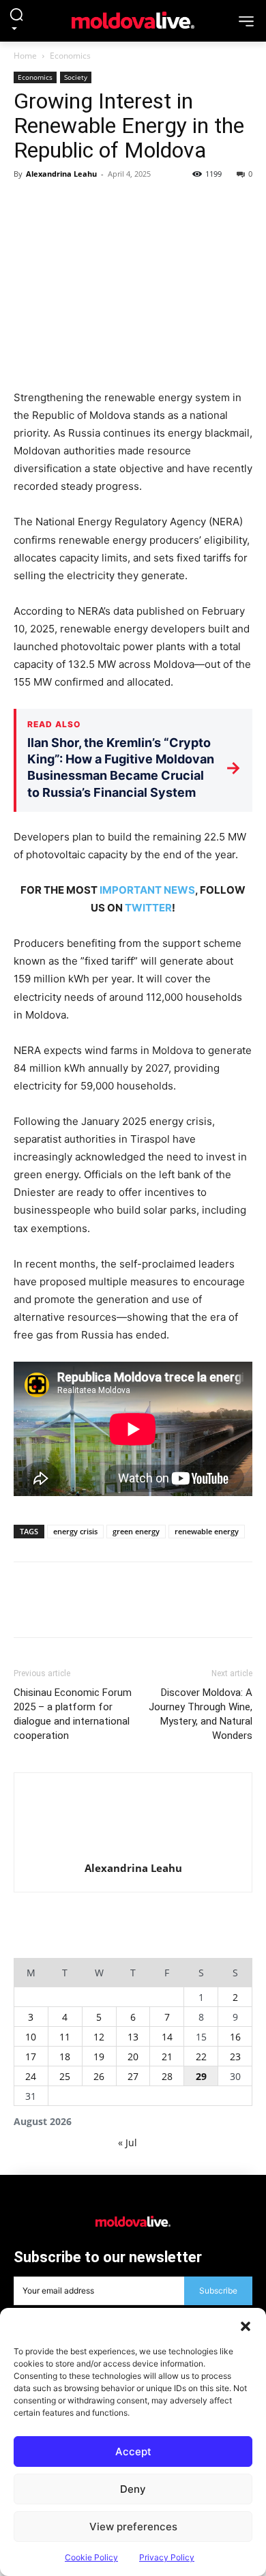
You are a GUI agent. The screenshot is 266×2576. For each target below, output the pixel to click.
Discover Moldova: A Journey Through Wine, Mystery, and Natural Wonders (201, 1714)
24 (31, 2076)
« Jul (128, 2142)
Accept (133, 2451)
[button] (246, 2325)
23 (235, 2057)
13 (133, 2037)
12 (99, 2037)
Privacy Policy (167, 2557)
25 (65, 2076)
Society (76, 77)
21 (167, 2057)
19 (99, 2057)
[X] (59, 205)
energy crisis (75, 1531)
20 (133, 2057)
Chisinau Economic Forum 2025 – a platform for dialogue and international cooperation (73, 1714)
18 (65, 2057)
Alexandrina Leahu (61, 174)
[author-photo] (133, 1821)
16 (235, 2037)
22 (201, 2057)
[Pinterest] (90, 205)
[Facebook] (27, 205)
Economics (70, 56)
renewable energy (207, 1531)
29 (201, 2076)
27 (133, 2076)
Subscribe (218, 2290)
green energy (136, 1531)
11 (65, 2037)
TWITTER (148, 908)
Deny (133, 2489)
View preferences (133, 2527)
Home (25, 56)
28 (167, 2076)
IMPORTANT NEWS (147, 890)
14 (167, 2037)
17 (31, 2057)
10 (31, 2037)
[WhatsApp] (121, 205)
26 (99, 2076)
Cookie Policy (91, 2557)
